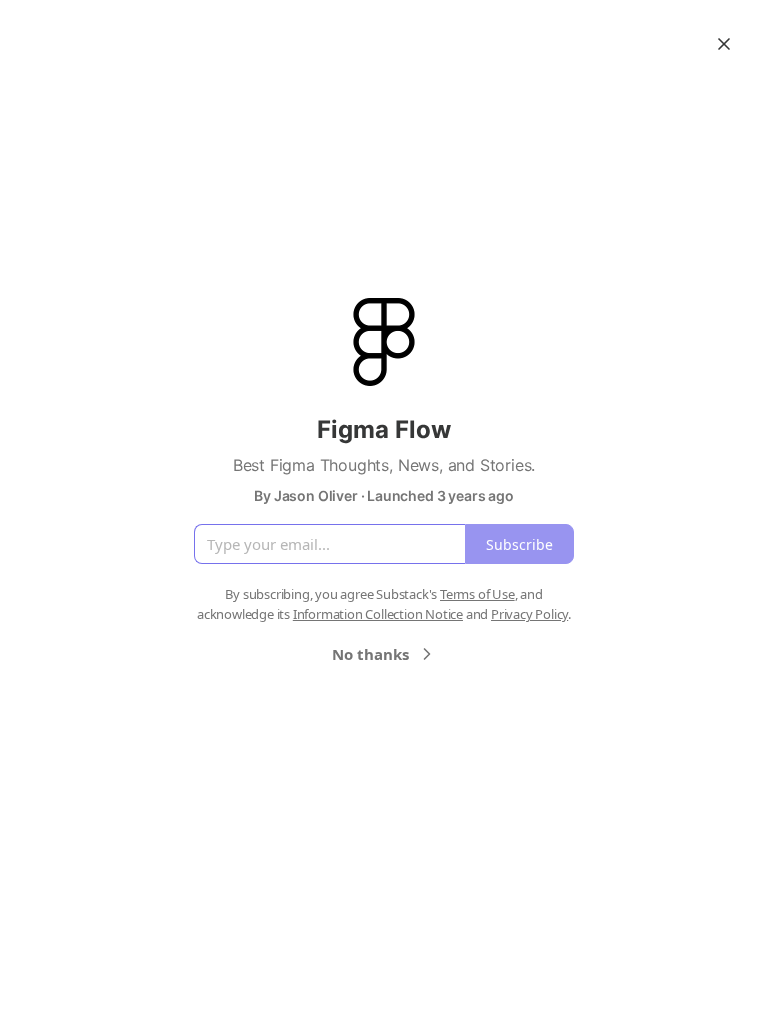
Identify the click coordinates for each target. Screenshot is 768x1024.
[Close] (724, 44)
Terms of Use (477, 594)
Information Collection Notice (378, 614)
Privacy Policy (529, 614)
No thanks (370, 654)
